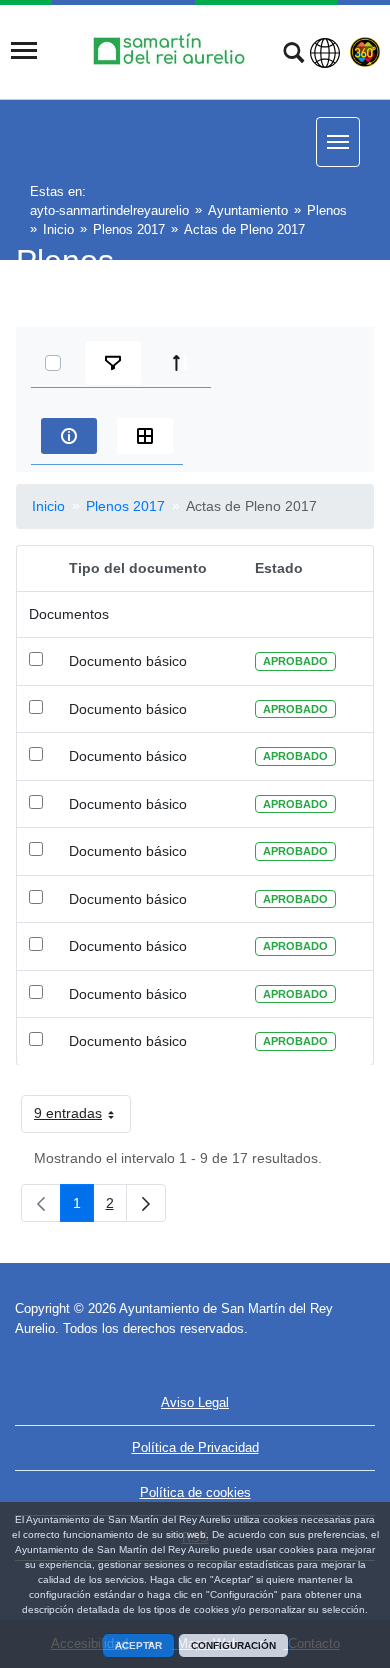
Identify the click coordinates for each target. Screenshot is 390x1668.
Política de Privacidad (195, 1447)
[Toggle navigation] (24, 51)
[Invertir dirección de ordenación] (181, 363)
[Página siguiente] (146, 1203)
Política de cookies (195, 1492)
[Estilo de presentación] (145, 436)
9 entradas (82, 1117)
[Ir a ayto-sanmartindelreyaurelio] (172, 50)
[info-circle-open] (69, 436)
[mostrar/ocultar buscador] (293, 55)
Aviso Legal (195, 1402)
